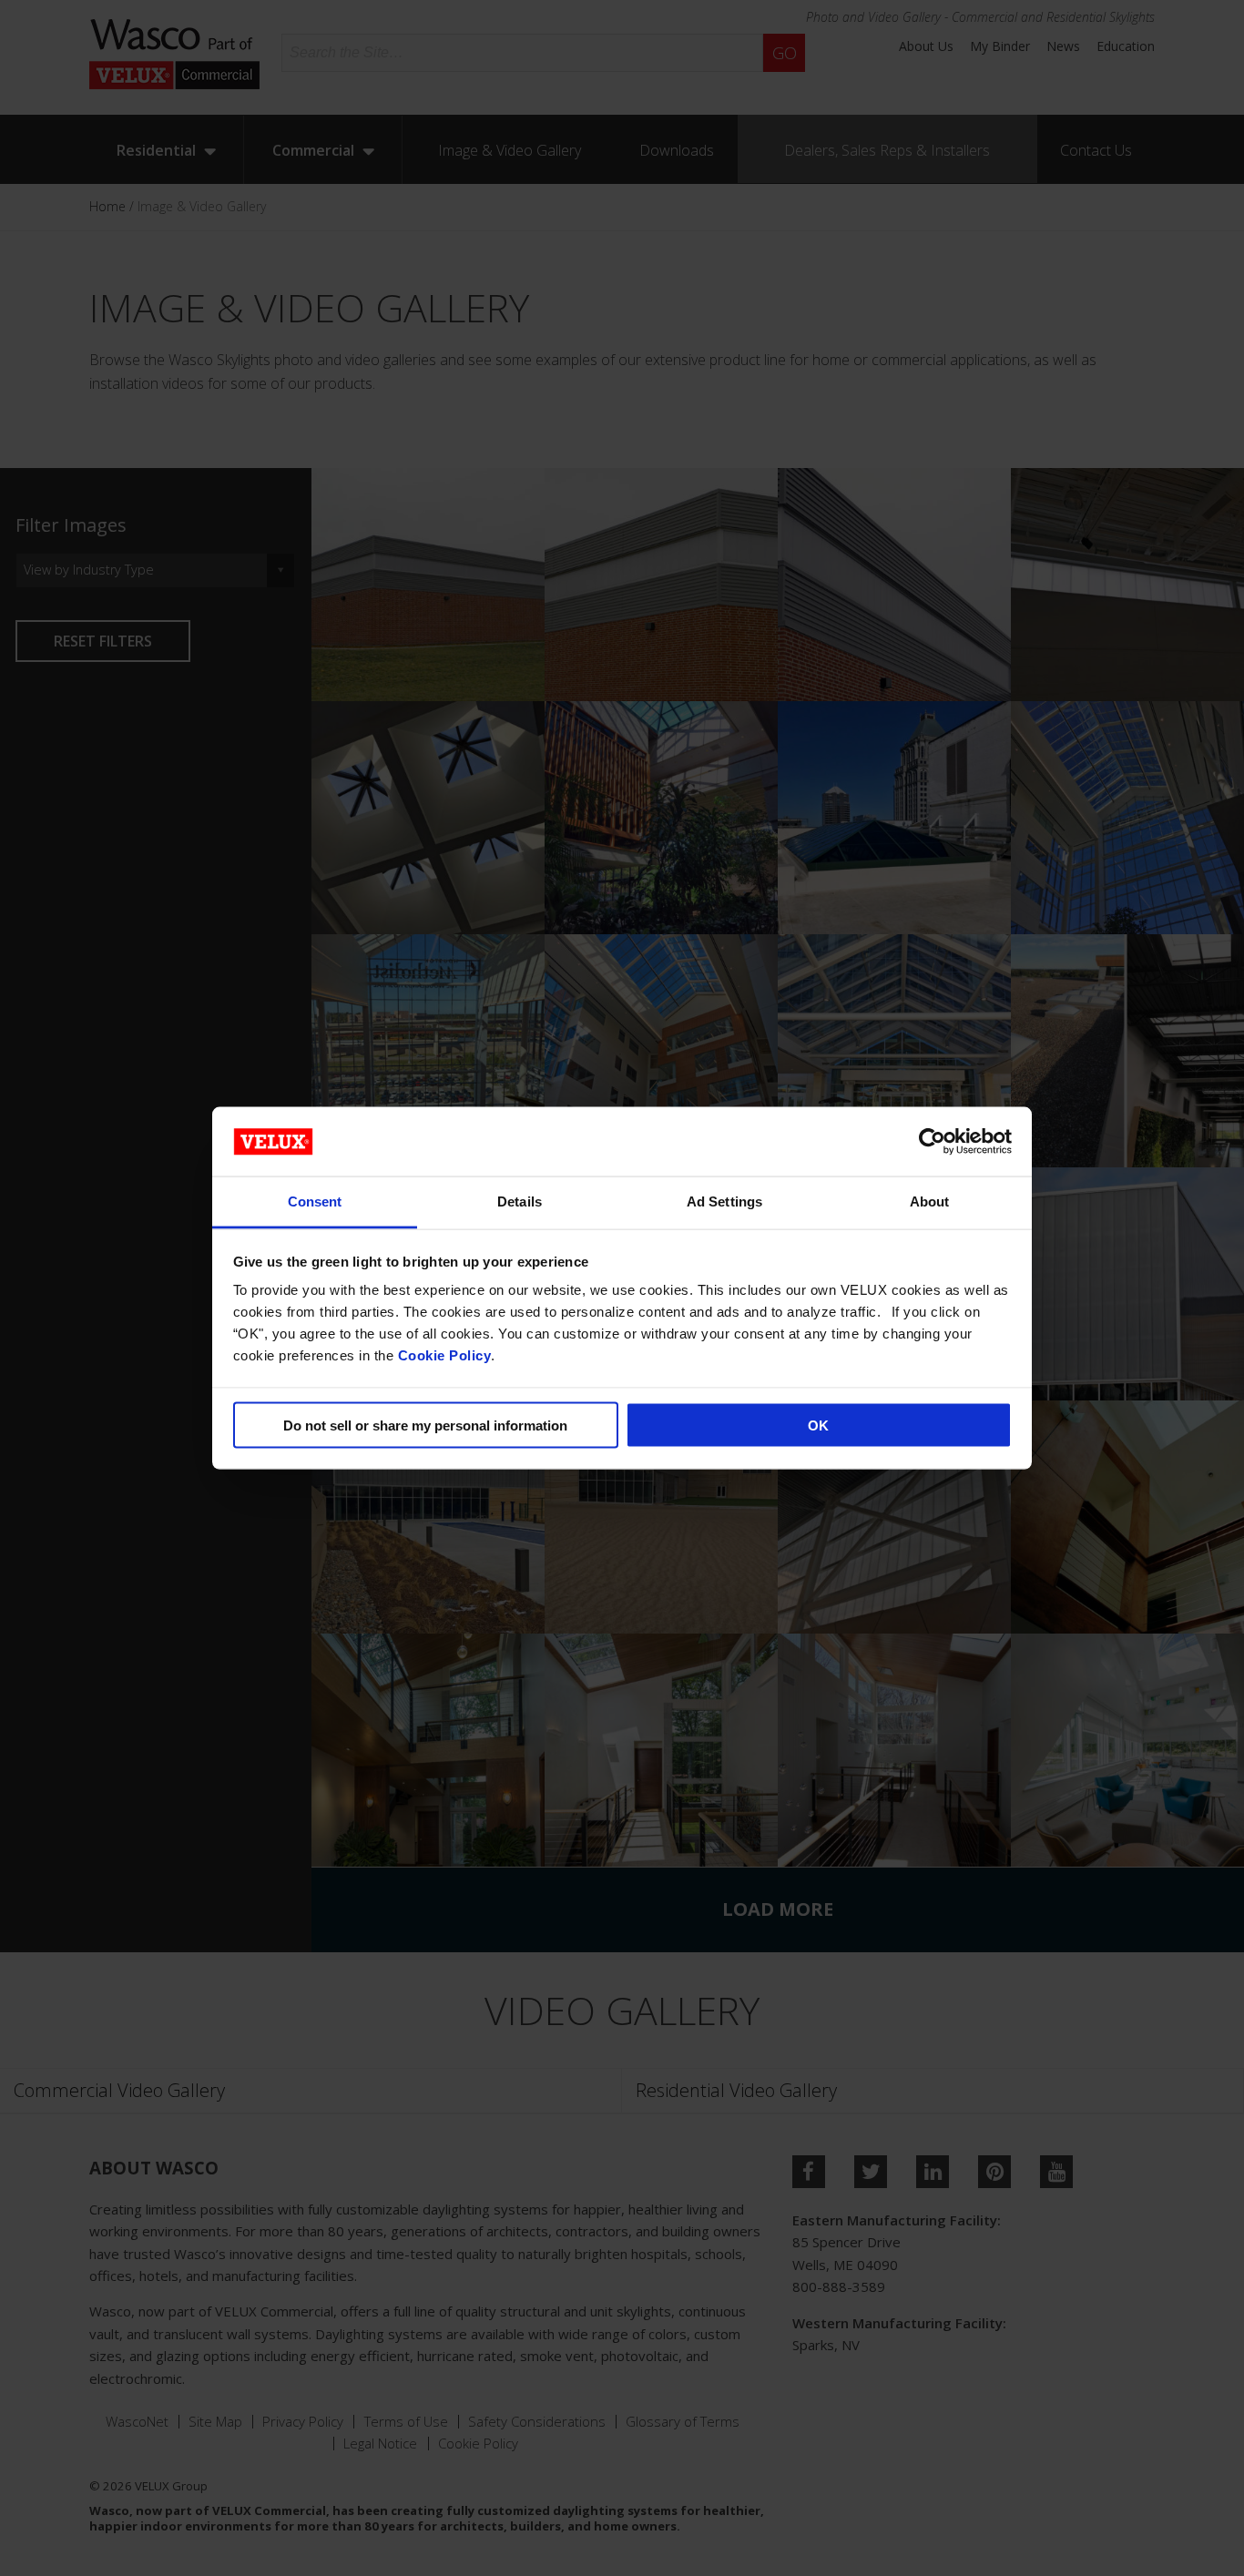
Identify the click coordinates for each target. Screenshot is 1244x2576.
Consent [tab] (315, 1201)
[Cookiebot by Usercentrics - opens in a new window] (932, 1141)
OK (818, 1425)
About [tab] (930, 1201)
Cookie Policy (445, 1355)
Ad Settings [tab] (724, 1201)
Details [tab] (520, 1201)
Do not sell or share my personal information (425, 1425)
